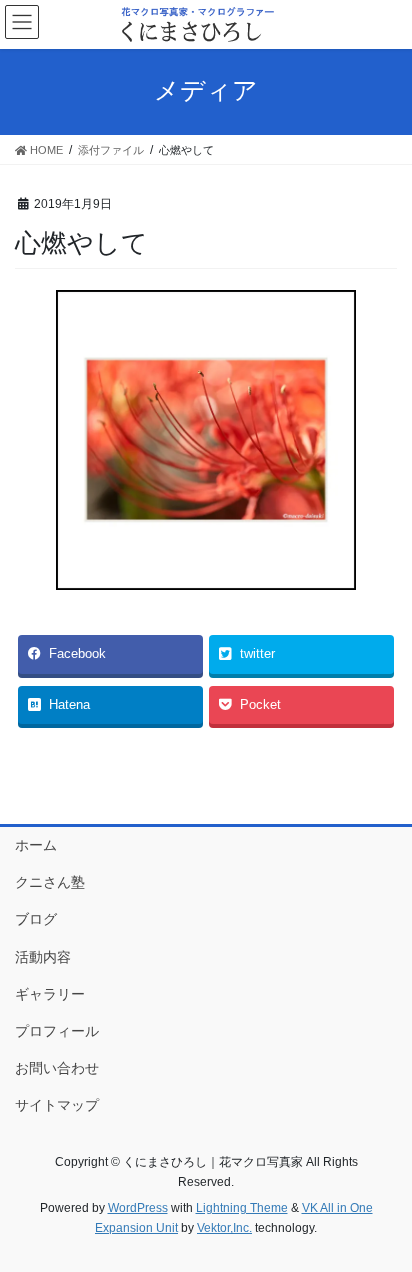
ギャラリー (50, 994)
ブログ (36, 919)
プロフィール (57, 1031)
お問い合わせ (57, 1068)
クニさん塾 (50, 882)
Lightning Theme (242, 1208)
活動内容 (43, 957)
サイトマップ (57, 1105)
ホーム (36, 845)
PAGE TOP (382, 1216)
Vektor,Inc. (224, 1228)
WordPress (138, 1208)
